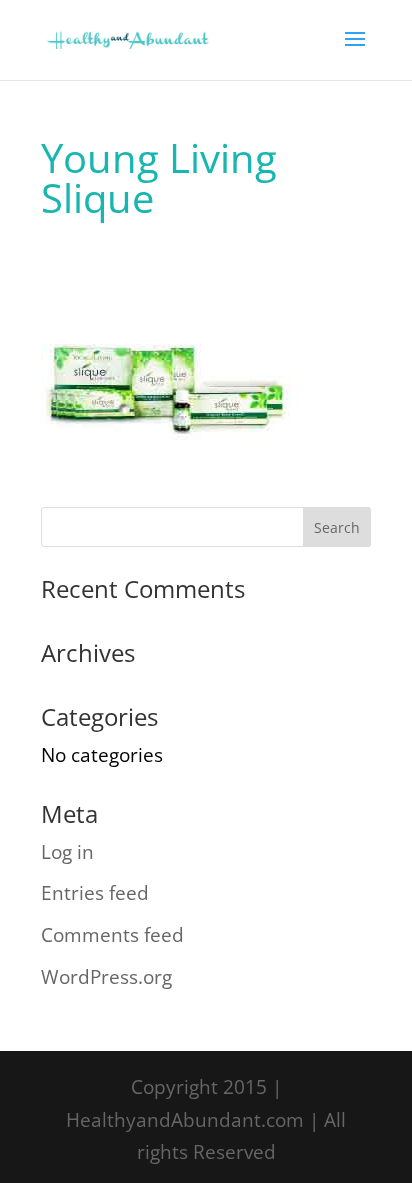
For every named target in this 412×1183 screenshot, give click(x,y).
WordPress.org (106, 977)
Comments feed (112, 935)
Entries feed (95, 893)
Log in (67, 852)
